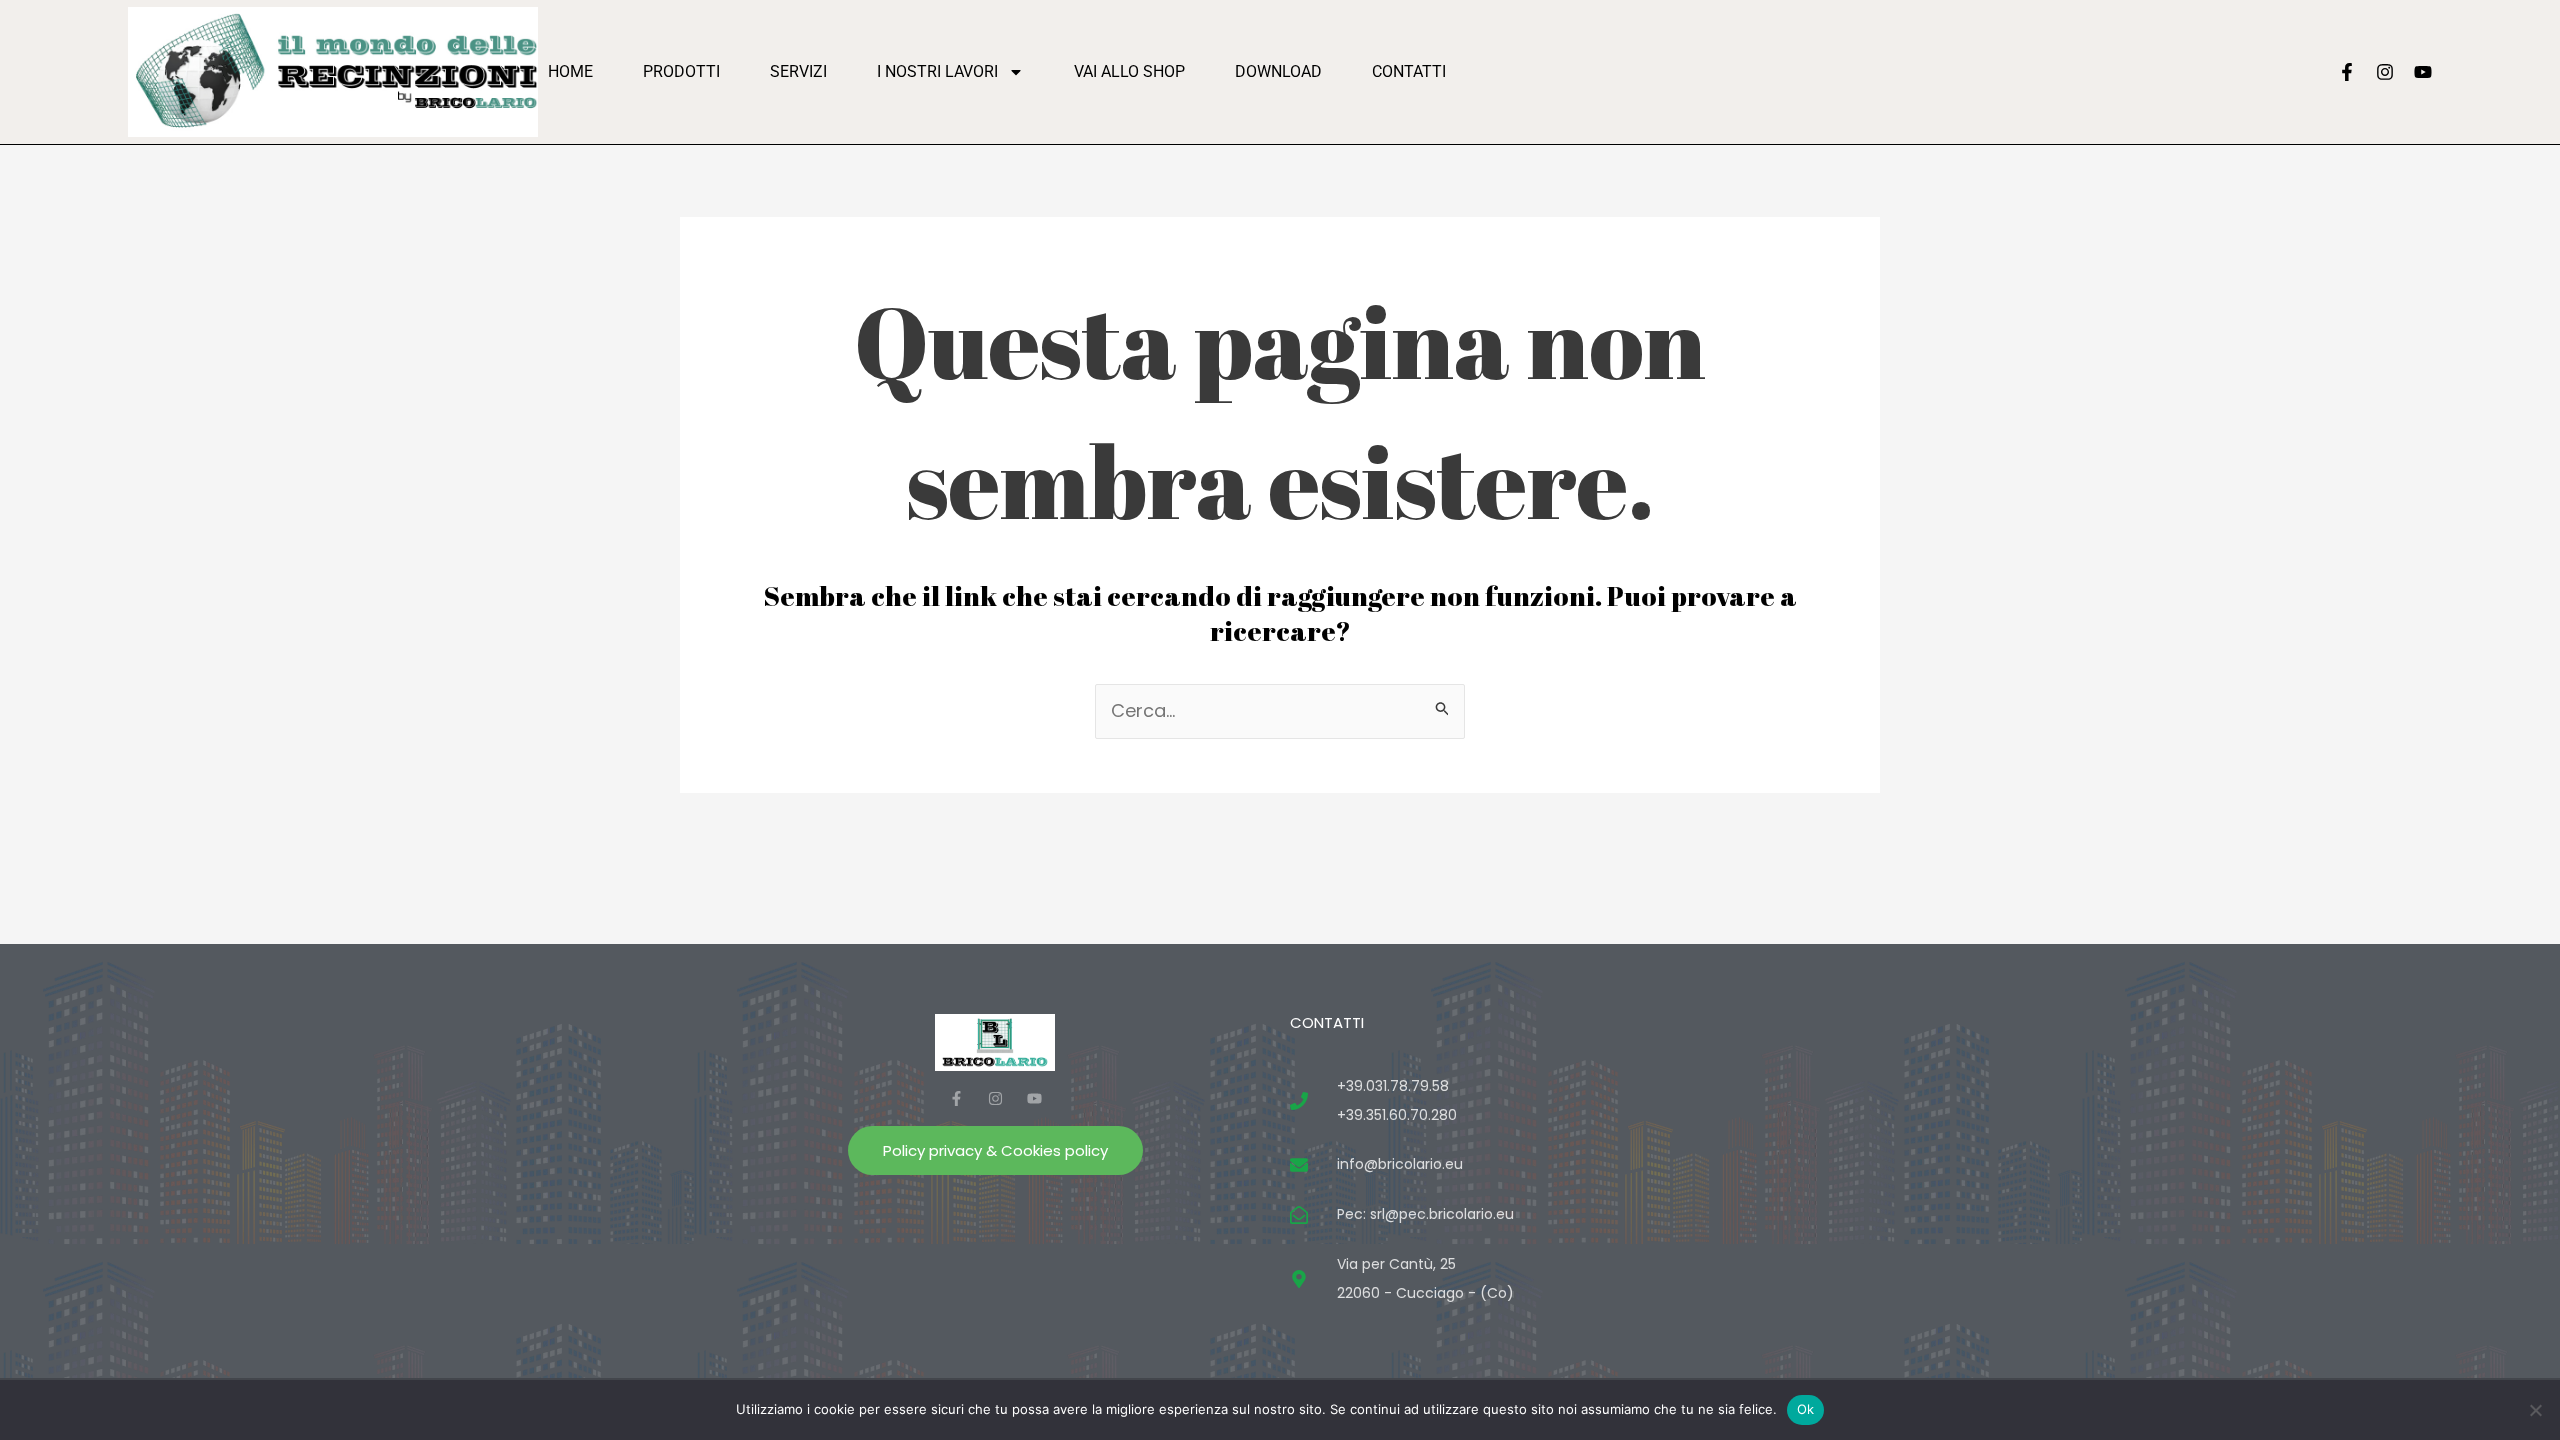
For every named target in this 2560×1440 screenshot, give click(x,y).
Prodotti (681, 71)
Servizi (798, 71)
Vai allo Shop (1129, 71)
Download (1278, 71)
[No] (2535, 1410)
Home (570, 71)
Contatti (1409, 71)
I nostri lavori (937, 71)
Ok (1806, 1409)
